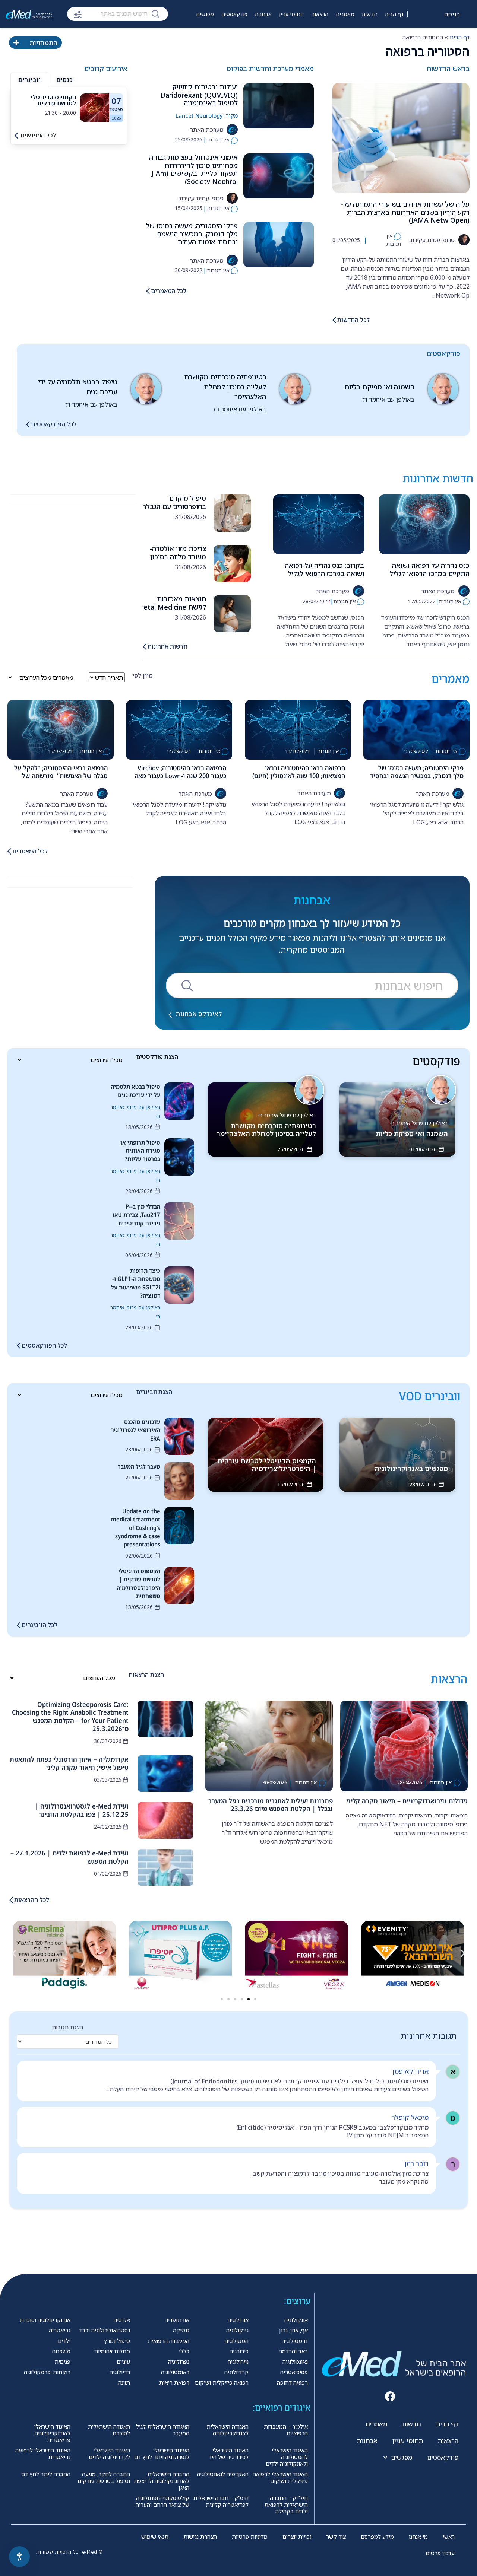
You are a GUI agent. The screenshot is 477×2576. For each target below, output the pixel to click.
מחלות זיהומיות (112, 2351)
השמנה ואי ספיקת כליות (379, 387)
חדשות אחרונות (168, 646)
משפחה (61, 2351)
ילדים (64, 2341)
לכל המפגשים (38, 135)
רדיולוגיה (120, 2372)
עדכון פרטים (440, 2553)
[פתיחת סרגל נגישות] (19, 2557)
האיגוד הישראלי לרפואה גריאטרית (43, 2453)
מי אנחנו (418, 2537)
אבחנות (263, 14)
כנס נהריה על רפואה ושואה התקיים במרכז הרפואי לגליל (429, 569)
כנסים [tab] (64, 80)
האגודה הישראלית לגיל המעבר (163, 2430)
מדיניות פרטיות (250, 2537)
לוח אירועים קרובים (186, 36)
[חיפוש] (156, 13)
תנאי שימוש (155, 2537)
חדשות (370, 14)
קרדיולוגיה (236, 2372)
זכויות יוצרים (297, 2537)
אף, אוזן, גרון (293, 2330)
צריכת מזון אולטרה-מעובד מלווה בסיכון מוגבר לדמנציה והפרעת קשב (341, 2173)
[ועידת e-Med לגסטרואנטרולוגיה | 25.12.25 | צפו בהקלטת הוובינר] (165, 1820)
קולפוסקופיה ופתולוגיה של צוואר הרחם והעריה (162, 2501)
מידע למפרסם (377, 2537)
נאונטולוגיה (295, 2362)
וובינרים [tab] (29, 80)
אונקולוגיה (296, 2320)
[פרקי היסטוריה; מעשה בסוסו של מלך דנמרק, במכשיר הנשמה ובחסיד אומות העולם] (279, 244)
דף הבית (394, 14)
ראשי (449, 2537)
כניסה (452, 14)
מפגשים (205, 14)
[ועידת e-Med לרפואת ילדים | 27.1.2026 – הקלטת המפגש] (165, 1867)
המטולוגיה (237, 2341)
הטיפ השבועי (227, 36)
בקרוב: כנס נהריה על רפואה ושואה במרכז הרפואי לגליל (324, 569)
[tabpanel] (69, 108)
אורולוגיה (238, 2320)
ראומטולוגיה (175, 2372)
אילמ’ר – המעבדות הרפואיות (286, 2430)
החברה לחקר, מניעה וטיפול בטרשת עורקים (104, 2477)
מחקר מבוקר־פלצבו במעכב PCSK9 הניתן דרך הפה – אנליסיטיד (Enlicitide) (332, 2127)
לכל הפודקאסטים (54, 424)
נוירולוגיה (238, 2362)
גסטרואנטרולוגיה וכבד (105, 2330)
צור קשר (336, 2537)
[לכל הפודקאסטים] (28, 424)
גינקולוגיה (237, 2330)
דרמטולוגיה (295, 2341)
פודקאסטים (234, 14)
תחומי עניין (291, 14)
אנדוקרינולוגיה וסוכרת (45, 2320)
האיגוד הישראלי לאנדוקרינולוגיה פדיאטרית (52, 2433)
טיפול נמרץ (117, 2341)
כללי (184, 2351)
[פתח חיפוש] (78, 15)
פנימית (62, 2362)
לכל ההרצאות (32, 1900)
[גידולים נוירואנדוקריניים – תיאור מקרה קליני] (404, 1746)
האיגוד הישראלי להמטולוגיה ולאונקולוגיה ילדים (287, 2457)
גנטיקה (181, 2330)
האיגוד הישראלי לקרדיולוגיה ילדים (109, 2453)
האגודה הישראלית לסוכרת (109, 2430)
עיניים (123, 2362)
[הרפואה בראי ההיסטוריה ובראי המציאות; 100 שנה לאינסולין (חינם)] (298, 730)
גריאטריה (60, 2330)
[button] (14, 1953)
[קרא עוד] (94, 107)
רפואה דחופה (292, 2382)
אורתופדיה (177, 2320)
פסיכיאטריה (294, 2372)
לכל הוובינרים (40, 1625)
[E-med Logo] (29, 14)
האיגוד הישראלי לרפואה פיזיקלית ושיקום (280, 2477)
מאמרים (345, 14)
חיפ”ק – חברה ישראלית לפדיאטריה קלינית (221, 2501)
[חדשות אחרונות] (145, 647)
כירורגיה (239, 2351)
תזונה (124, 2382)
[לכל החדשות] (334, 320)
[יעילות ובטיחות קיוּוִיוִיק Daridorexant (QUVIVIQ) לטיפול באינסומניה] (279, 106)
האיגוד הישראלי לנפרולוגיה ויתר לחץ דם (162, 2453)
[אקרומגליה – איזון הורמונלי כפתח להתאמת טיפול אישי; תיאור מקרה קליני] (165, 1774)
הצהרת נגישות (200, 2537)
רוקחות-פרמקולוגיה (47, 2372)
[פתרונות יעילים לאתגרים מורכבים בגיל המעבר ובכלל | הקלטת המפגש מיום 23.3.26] (269, 1746)
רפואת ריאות (174, 2382)
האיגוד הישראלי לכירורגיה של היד (229, 2453)
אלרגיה (122, 2320)
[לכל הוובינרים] (19, 1625)
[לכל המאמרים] (148, 291)
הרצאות (320, 14)
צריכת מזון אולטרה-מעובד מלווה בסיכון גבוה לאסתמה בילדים (175, 556)
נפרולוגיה (179, 2362)
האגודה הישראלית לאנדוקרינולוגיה (228, 2430)
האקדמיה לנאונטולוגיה (223, 2474)
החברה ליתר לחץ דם (46, 2474)
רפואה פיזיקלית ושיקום (222, 2382)
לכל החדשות (353, 320)
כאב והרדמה (293, 2351)
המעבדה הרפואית (168, 2341)
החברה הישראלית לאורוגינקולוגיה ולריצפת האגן (162, 2481)
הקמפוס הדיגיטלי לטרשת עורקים (53, 100)
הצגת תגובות (67, 2027)
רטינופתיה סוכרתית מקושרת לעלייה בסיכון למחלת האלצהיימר (225, 387)
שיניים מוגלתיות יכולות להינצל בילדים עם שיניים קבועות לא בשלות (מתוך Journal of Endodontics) (299, 2081)
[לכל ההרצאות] (11, 1900)
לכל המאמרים (169, 291)
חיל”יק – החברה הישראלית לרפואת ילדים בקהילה (286, 2505)
